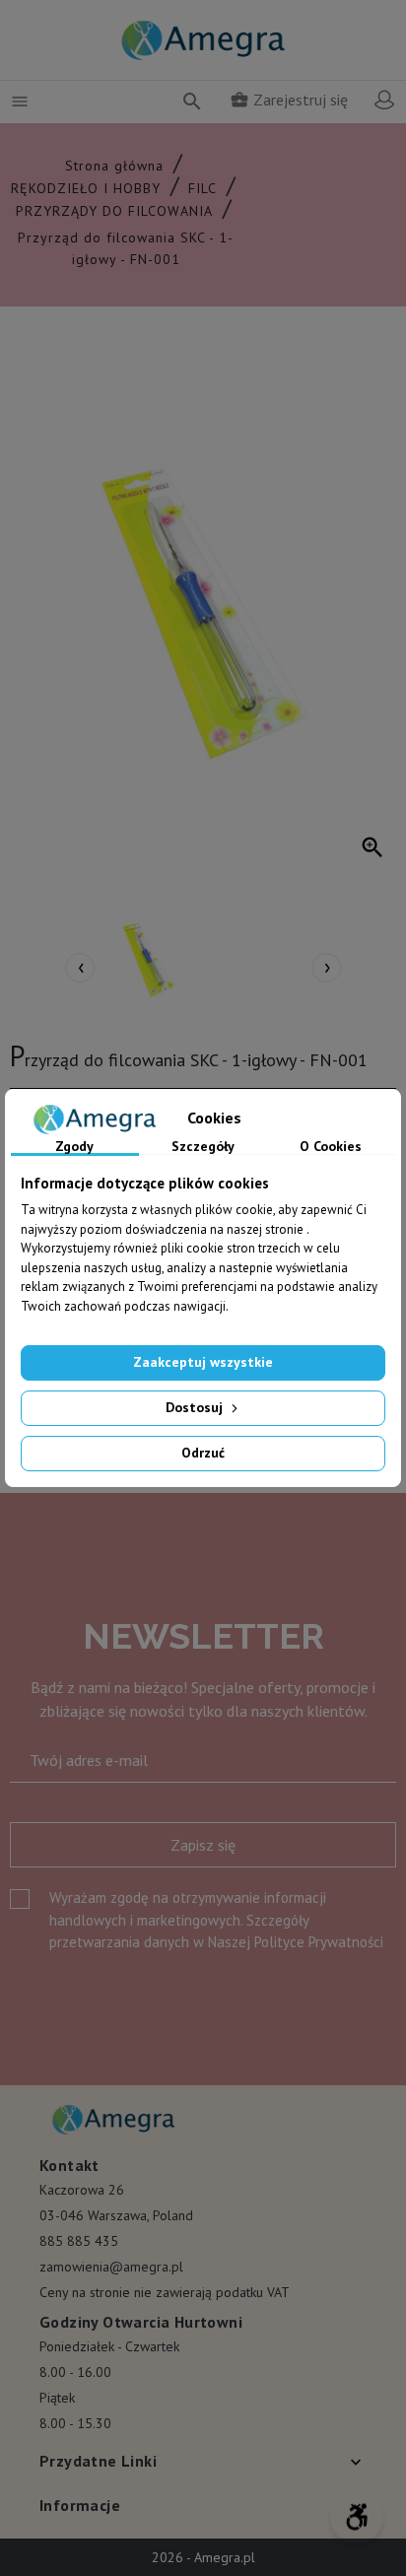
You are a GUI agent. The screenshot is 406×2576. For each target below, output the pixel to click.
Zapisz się (203, 1845)
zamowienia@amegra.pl (111, 2267)
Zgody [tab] (74, 1147)
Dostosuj (196, 1407)
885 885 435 (79, 2241)
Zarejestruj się (289, 100)
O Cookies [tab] (331, 1147)
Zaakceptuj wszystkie (203, 1362)
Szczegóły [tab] (203, 1147)
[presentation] (80, 968)
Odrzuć (203, 1453)
